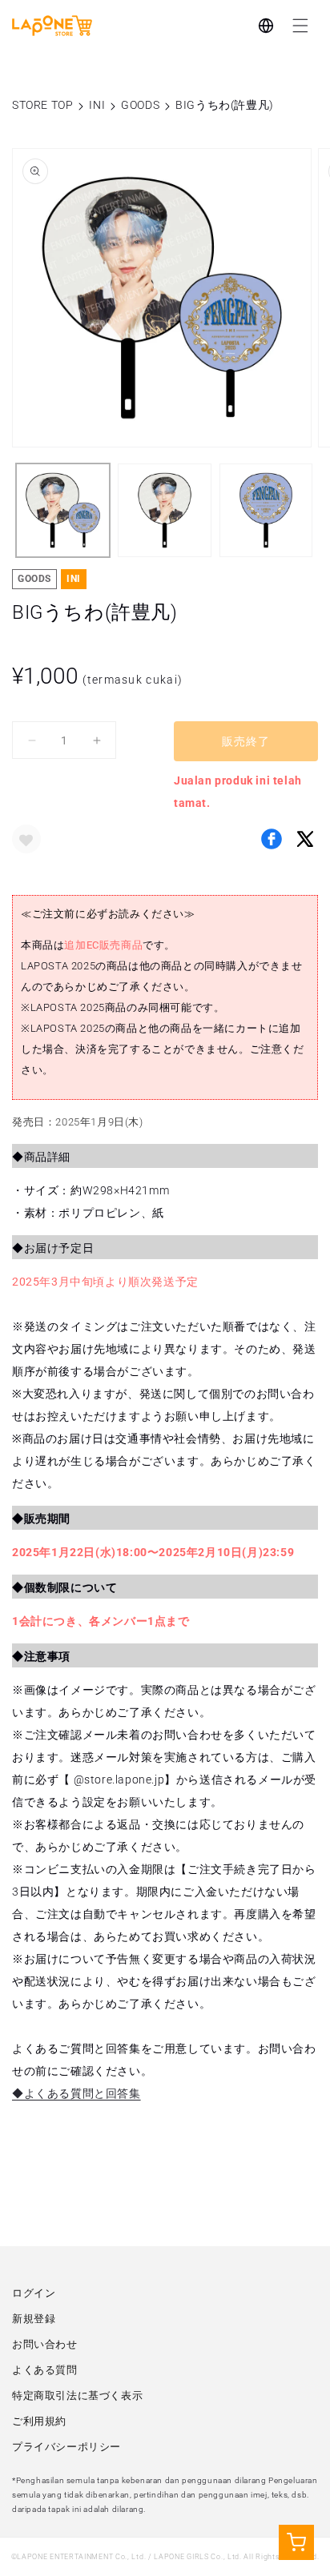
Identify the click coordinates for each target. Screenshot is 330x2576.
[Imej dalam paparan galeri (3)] (266, 510)
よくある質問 (45, 2370)
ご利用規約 (39, 2421)
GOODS (140, 105)
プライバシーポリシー (66, 2447)
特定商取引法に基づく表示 (77, 2395)
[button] (300, 26)
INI (97, 105)
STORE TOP (42, 105)
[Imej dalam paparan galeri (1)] (63, 510)
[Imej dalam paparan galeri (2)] (165, 510)
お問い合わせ (45, 2344)
